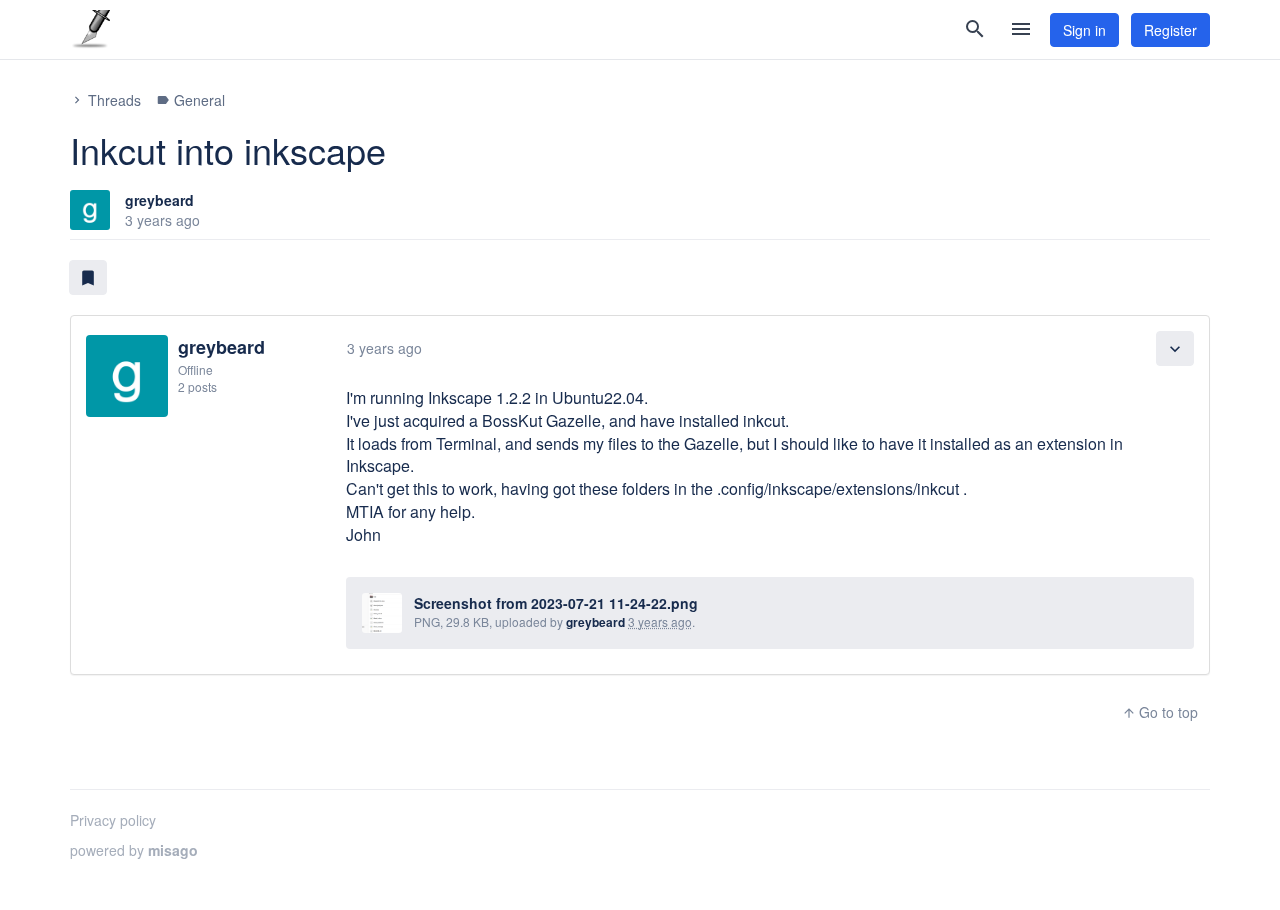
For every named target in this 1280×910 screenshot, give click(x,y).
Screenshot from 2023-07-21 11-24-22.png (556, 603)
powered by (134, 850)
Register (1170, 30)
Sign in (1084, 30)
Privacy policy (113, 820)
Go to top (1160, 712)
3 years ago (384, 348)
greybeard (159, 200)
